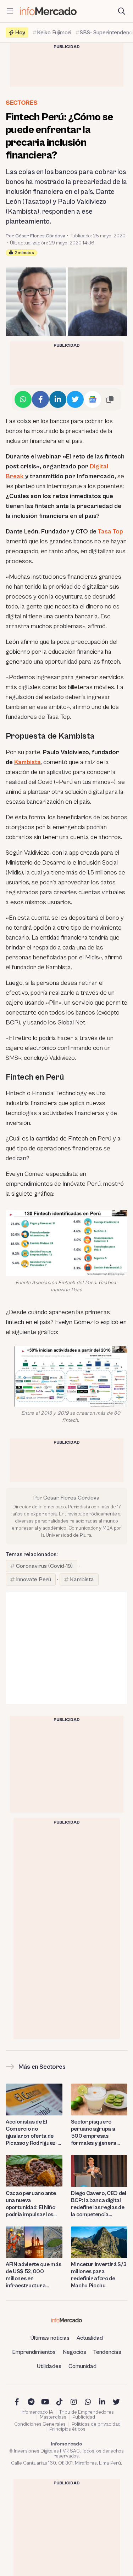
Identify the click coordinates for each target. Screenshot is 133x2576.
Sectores (22, 103)
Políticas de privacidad (96, 2424)
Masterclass (53, 2417)
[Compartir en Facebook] (40, 399)
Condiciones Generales (40, 2424)
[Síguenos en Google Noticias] (93, 399)
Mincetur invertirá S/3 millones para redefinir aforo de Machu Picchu (99, 2275)
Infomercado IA (37, 2412)
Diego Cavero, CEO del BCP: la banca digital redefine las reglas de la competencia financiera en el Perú (99, 2204)
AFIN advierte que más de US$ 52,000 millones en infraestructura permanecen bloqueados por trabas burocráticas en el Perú (34, 2275)
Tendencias (107, 2352)
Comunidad (82, 2366)
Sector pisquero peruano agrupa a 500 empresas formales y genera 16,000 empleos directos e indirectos (96, 2133)
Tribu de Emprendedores (87, 2412)
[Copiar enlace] (110, 399)
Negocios (74, 2352)
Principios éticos (67, 2429)
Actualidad (90, 2338)
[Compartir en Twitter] (75, 399)
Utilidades (49, 2366)
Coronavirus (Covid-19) (44, 1566)
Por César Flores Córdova (35, 236)
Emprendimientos (34, 2352)
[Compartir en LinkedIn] (58, 399)
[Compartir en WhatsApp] (23, 399)
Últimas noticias (50, 2338)
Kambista (27, 762)
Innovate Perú (34, 1579)
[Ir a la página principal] (48, 11)
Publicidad (84, 2417)
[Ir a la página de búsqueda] (122, 11)
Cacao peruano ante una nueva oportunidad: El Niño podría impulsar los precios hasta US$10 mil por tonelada (31, 2204)
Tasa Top (110, 532)
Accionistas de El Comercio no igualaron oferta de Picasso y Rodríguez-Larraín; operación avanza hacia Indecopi (33, 2133)
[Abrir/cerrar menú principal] (10, 11)
